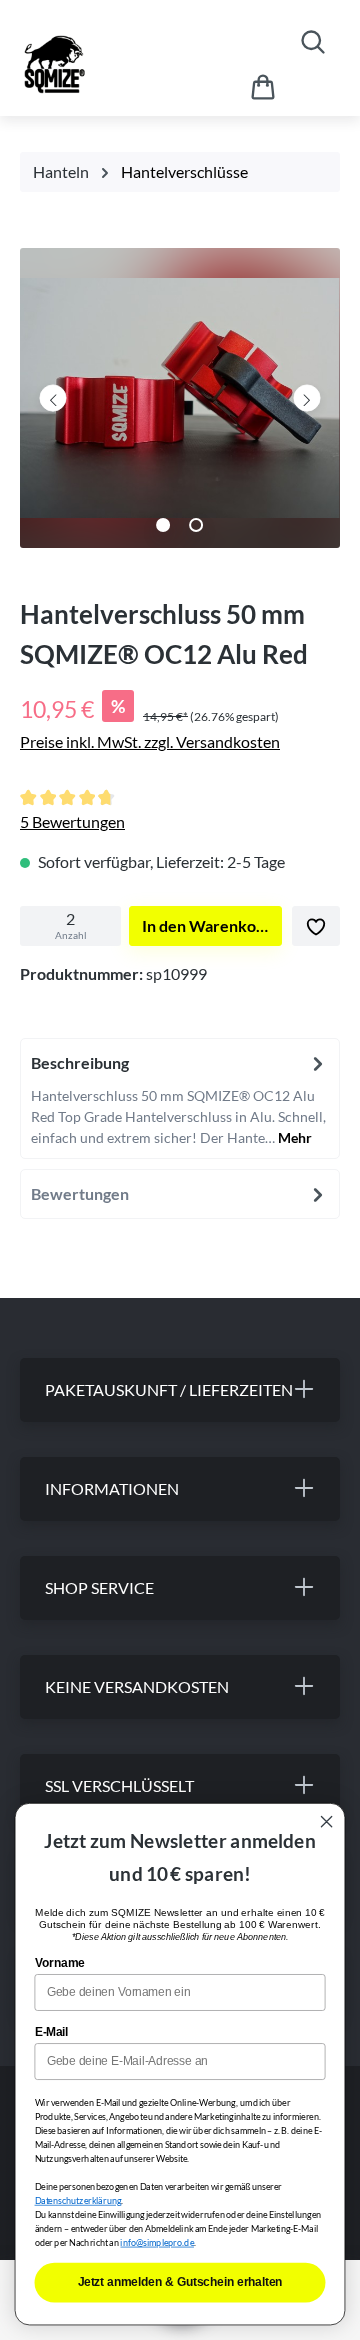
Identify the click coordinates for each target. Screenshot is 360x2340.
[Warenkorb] (263, 86)
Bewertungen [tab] (80, 1193)
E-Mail (52, 2032)
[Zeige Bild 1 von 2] (163, 525)
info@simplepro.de (156, 2242)
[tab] (180, 1098)
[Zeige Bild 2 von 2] (196, 525)
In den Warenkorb (207, 925)
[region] (180, 403)
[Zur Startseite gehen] (108, 64)
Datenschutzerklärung (78, 2200)
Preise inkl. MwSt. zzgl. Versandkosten (150, 741)
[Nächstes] (306, 397)
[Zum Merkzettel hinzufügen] (316, 926)
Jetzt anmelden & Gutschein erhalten (180, 2282)
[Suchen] (313, 41)
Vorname (60, 1962)
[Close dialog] (327, 1822)
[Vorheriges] (53, 397)
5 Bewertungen (72, 821)
